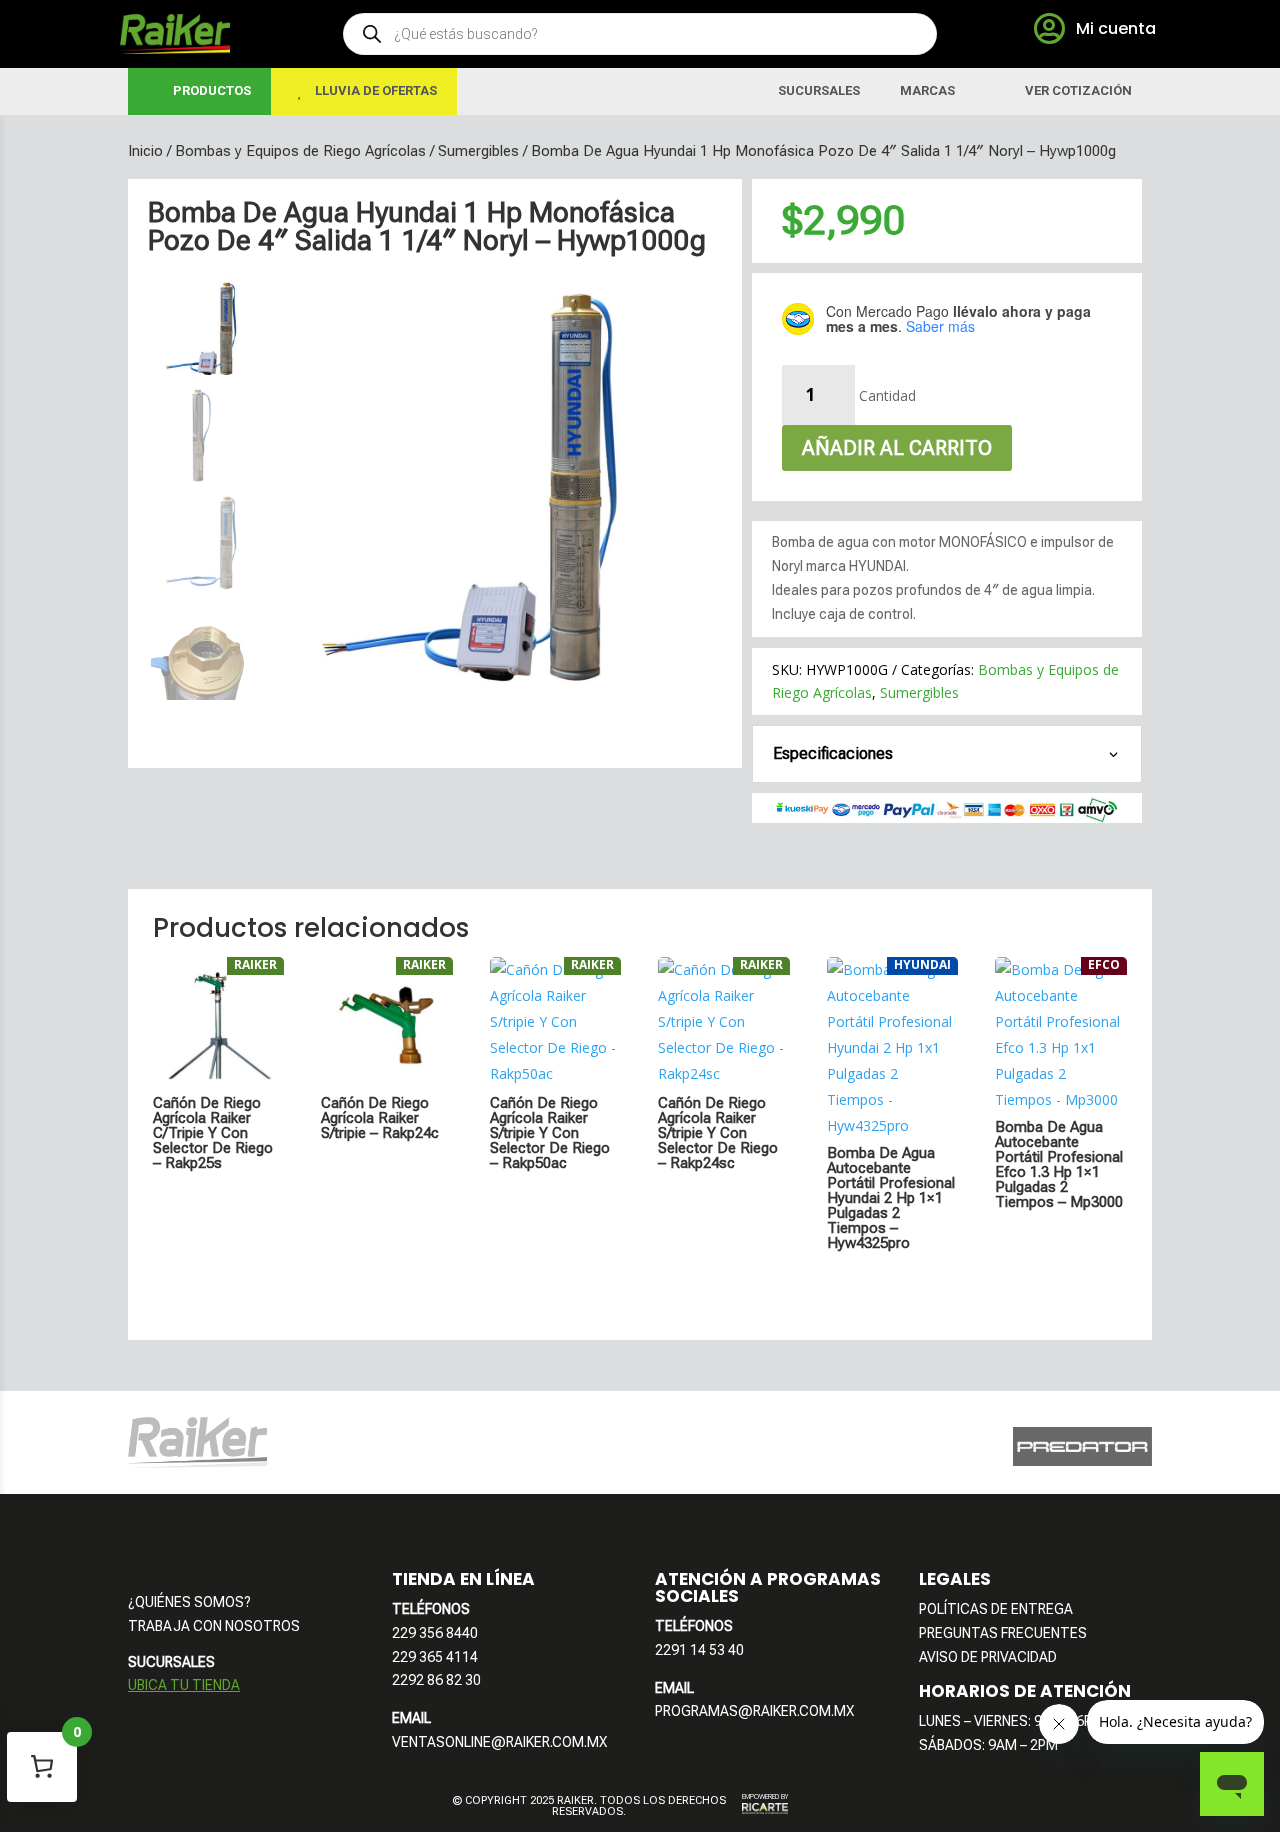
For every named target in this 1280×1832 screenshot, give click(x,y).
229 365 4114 (435, 1657)
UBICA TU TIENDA (184, 1685)
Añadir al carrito (897, 448)
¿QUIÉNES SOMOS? (189, 1602)
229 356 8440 (435, 1633)
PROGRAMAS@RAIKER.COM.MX (754, 1711)
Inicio (145, 151)
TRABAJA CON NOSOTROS (214, 1626)
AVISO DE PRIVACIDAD (988, 1657)
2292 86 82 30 (436, 1680)
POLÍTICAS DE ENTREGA (996, 1609)
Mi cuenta (1116, 28)
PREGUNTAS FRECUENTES (1003, 1633)
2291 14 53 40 (699, 1650)
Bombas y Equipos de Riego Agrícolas (300, 151)
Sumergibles (478, 151)
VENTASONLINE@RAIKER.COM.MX (499, 1742)
